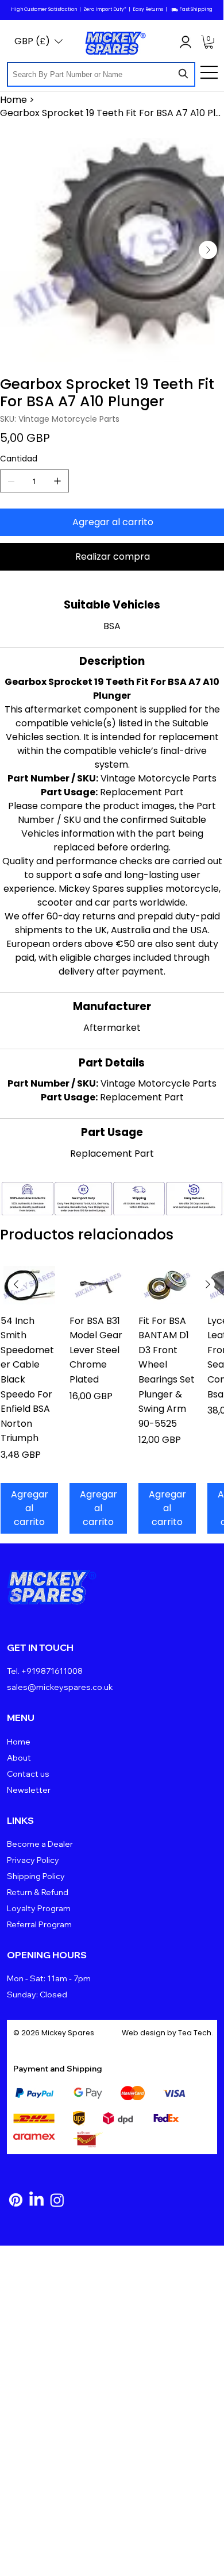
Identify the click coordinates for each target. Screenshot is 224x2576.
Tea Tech (195, 2033)
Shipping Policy (36, 1876)
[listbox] (38, 41)
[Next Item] (208, 250)
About (19, 1758)
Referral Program (39, 1924)
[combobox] (101, 74)
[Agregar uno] (57, 481)
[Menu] (210, 72)
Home (19, 1742)
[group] (112, 1400)
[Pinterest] (16, 2200)
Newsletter (29, 1790)
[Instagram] (57, 2200)
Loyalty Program (39, 1908)
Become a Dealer (40, 1844)
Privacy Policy (33, 1860)
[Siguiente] (208, 1284)
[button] (209, 42)
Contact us (28, 1774)
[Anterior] (16, 1284)
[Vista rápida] (29, 1285)
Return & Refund (38, 1892)
